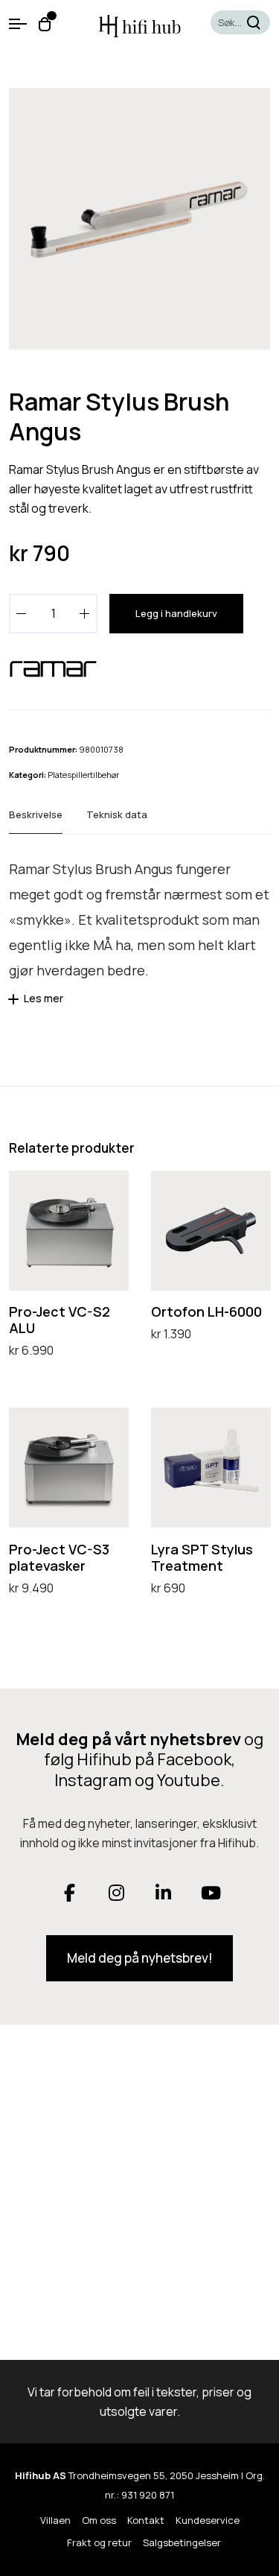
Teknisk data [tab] (117, 814)
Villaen (55, 2520)
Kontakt (146, 2520)
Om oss (99, 2520)
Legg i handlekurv (176, 613)
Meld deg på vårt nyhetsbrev (128, 1739)
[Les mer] (16, 1004)
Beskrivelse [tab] (36, 814)
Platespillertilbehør (83, 775)
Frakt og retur (99, 2542)
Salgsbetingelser (182, 2542)
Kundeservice (208, 2520)
